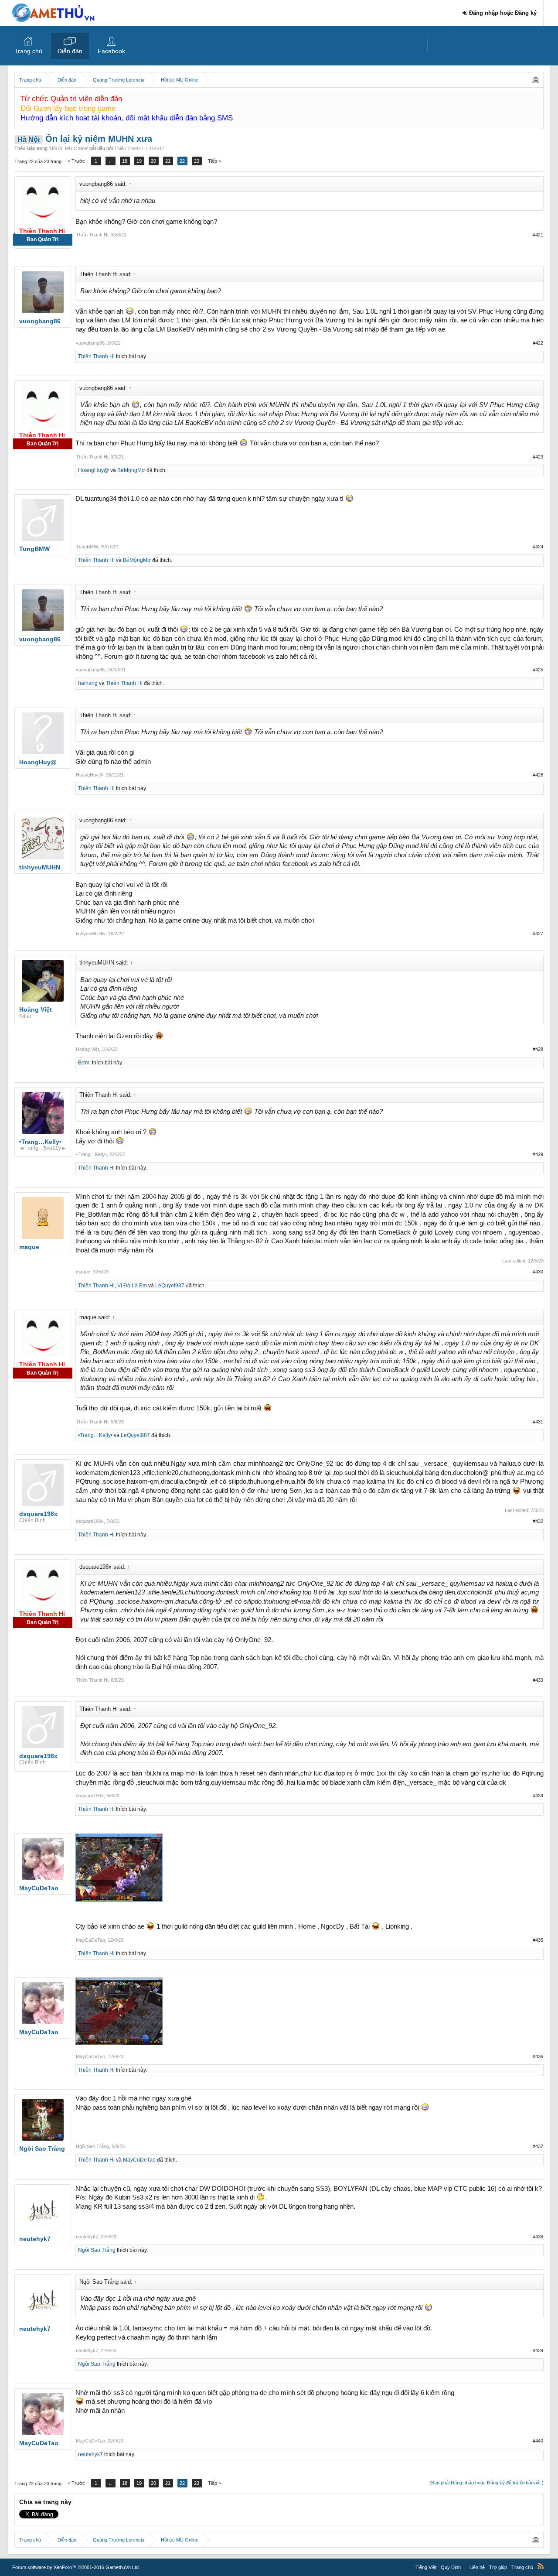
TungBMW (87, 547)
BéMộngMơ (131, 470)
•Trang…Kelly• (91, 1154)
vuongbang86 (90, 343)
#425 (538, 670)
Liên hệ (477, 2567)
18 (125, 161)
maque (83, 1272)
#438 (538, 2237)
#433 (538, 1680)
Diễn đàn (70, 51)
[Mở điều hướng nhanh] (536, 80)
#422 (538, 343)
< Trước (76, 161)
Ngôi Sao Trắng (92, 2146)
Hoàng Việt (87, 1049)
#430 (538, 1272)
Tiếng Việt (426, 2567)
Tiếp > (214, 161)
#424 (538, 547)
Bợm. (84, 1063)
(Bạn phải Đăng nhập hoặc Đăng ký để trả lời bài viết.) (487, 2483)
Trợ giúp (498, 2567)
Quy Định (451, 2567)
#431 (538, 1422)
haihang (88, 683)
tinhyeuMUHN (91, 934)
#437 (538, 2146)
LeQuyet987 (170, 1286)
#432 (538, 1521)
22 (182, 161)
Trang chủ (28, 51)
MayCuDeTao (90, 1940)
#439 (538, 2350)
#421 (538, 235)
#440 (538, 2441)
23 (197, 161)
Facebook (111, 51)
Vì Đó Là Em (132, 1286)
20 (153, 161)
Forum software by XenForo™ (76, 2567)
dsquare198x (90, 1521)
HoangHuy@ (94, 470)
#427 (538, 934)
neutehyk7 (87, 2237)
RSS (541, 2566)
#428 (538, 1049)
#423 (538, 457)
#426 (538, 775)
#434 (538, 1796)
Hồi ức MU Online (68, 148)
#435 (538, 1940)
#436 (538, 2056)
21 (168, 161)
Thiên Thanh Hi (130, 148)
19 (139, 161)
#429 (538, 1154)
